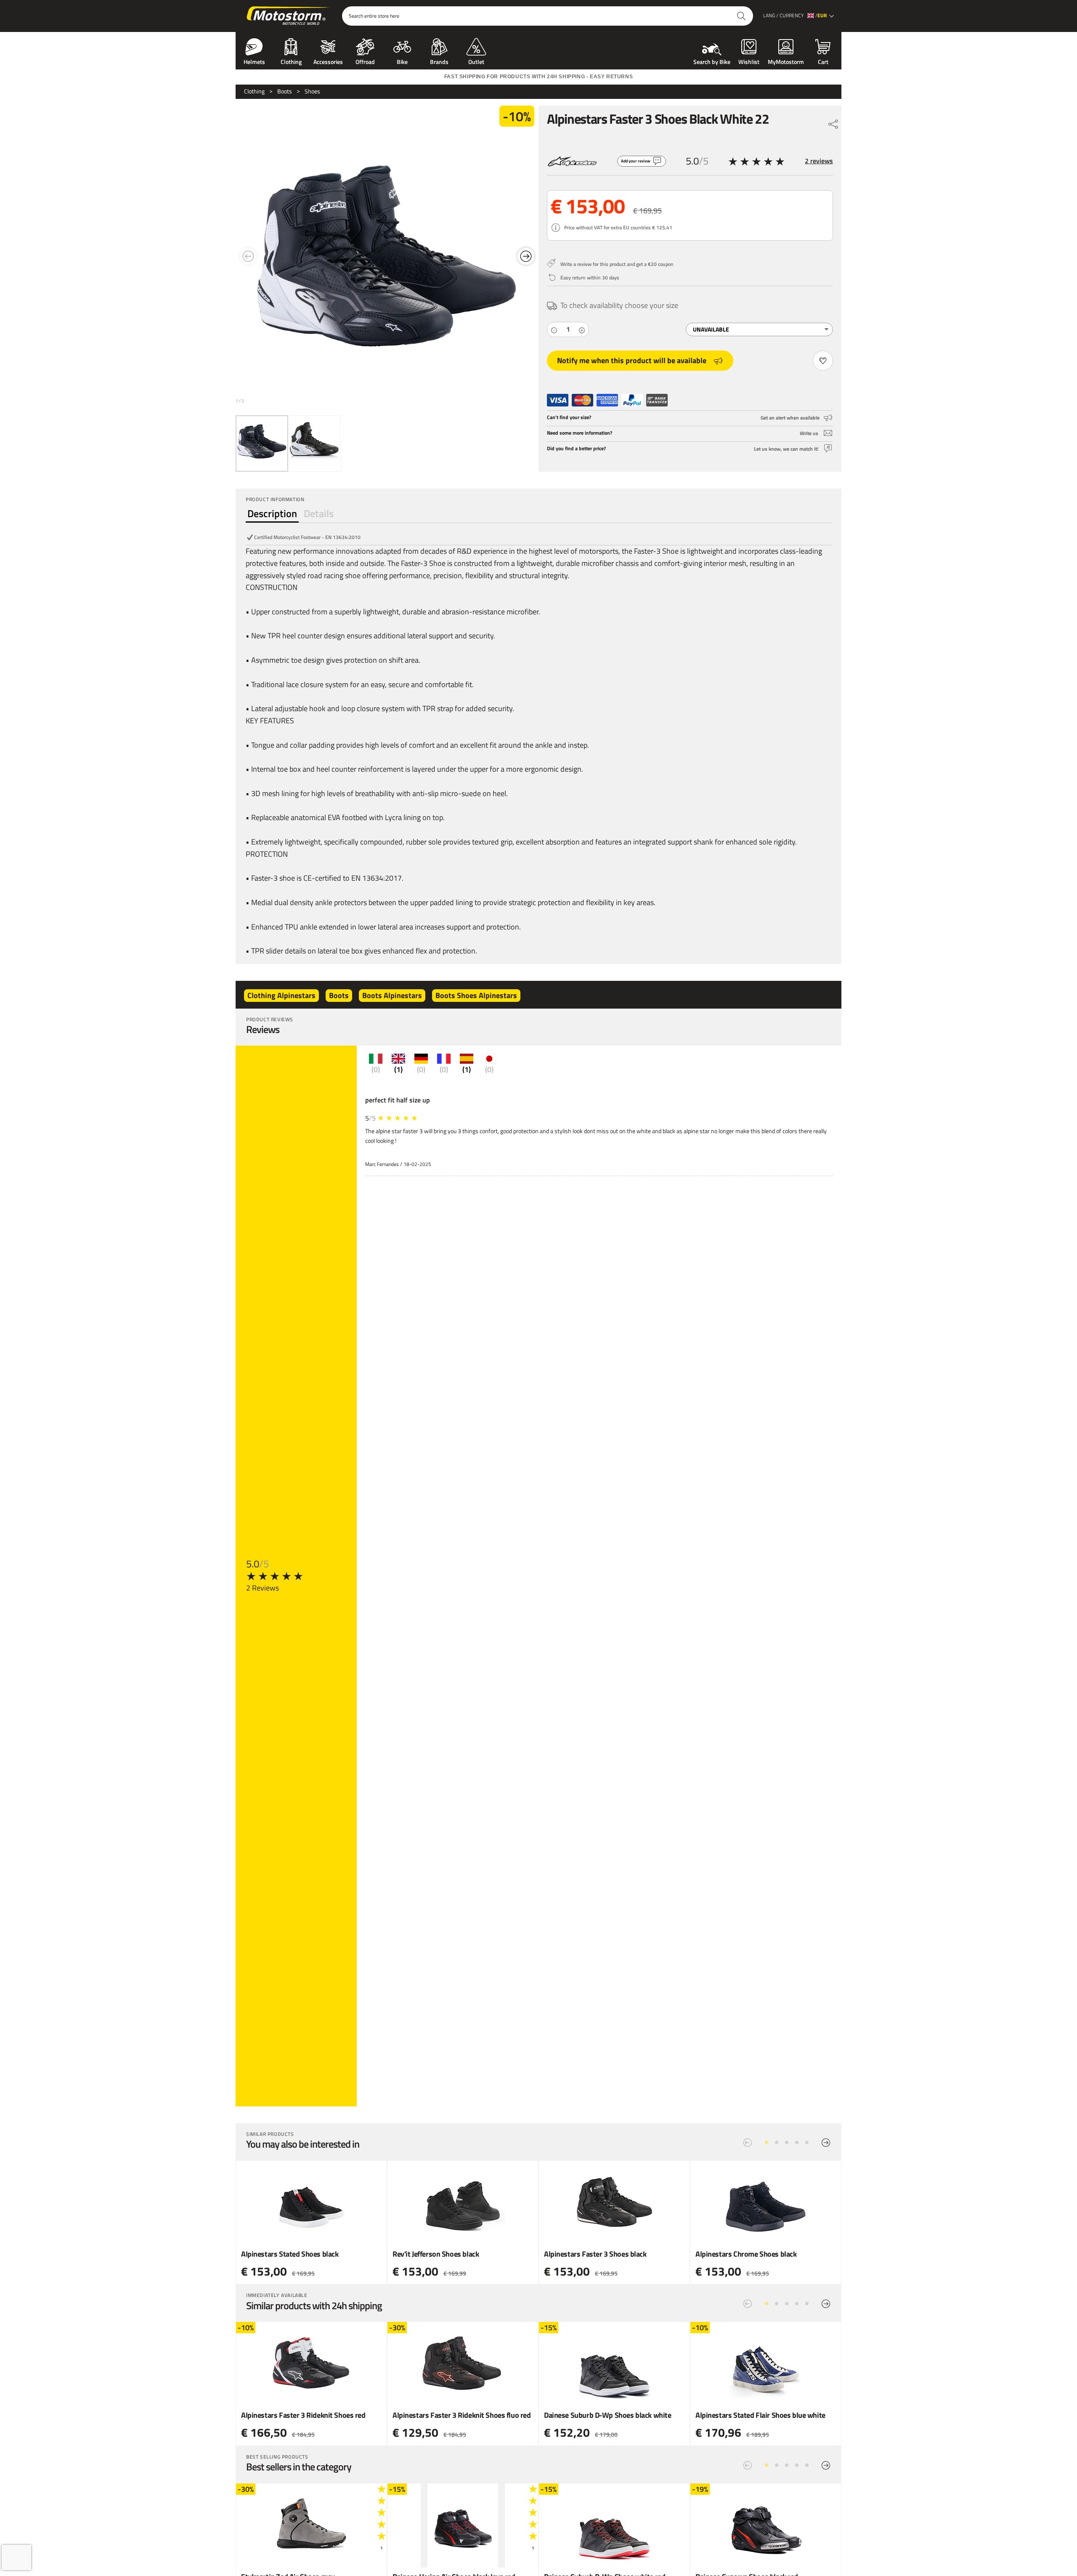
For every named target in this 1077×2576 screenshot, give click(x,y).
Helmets (254, 61)
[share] (833, 122)
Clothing (291, 61)
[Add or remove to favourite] (823, 361)
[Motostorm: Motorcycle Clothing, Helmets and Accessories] (289, 16)
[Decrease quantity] (554, 329)
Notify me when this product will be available (632, 360)
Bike (402, 61)
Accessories (328, 61)
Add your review (636, 161)
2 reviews (819, 161)
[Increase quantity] (582, 329)
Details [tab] (319, 513)
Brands (439, 61)
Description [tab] (272, 513)
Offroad (365, 61)
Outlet (476, 61)
